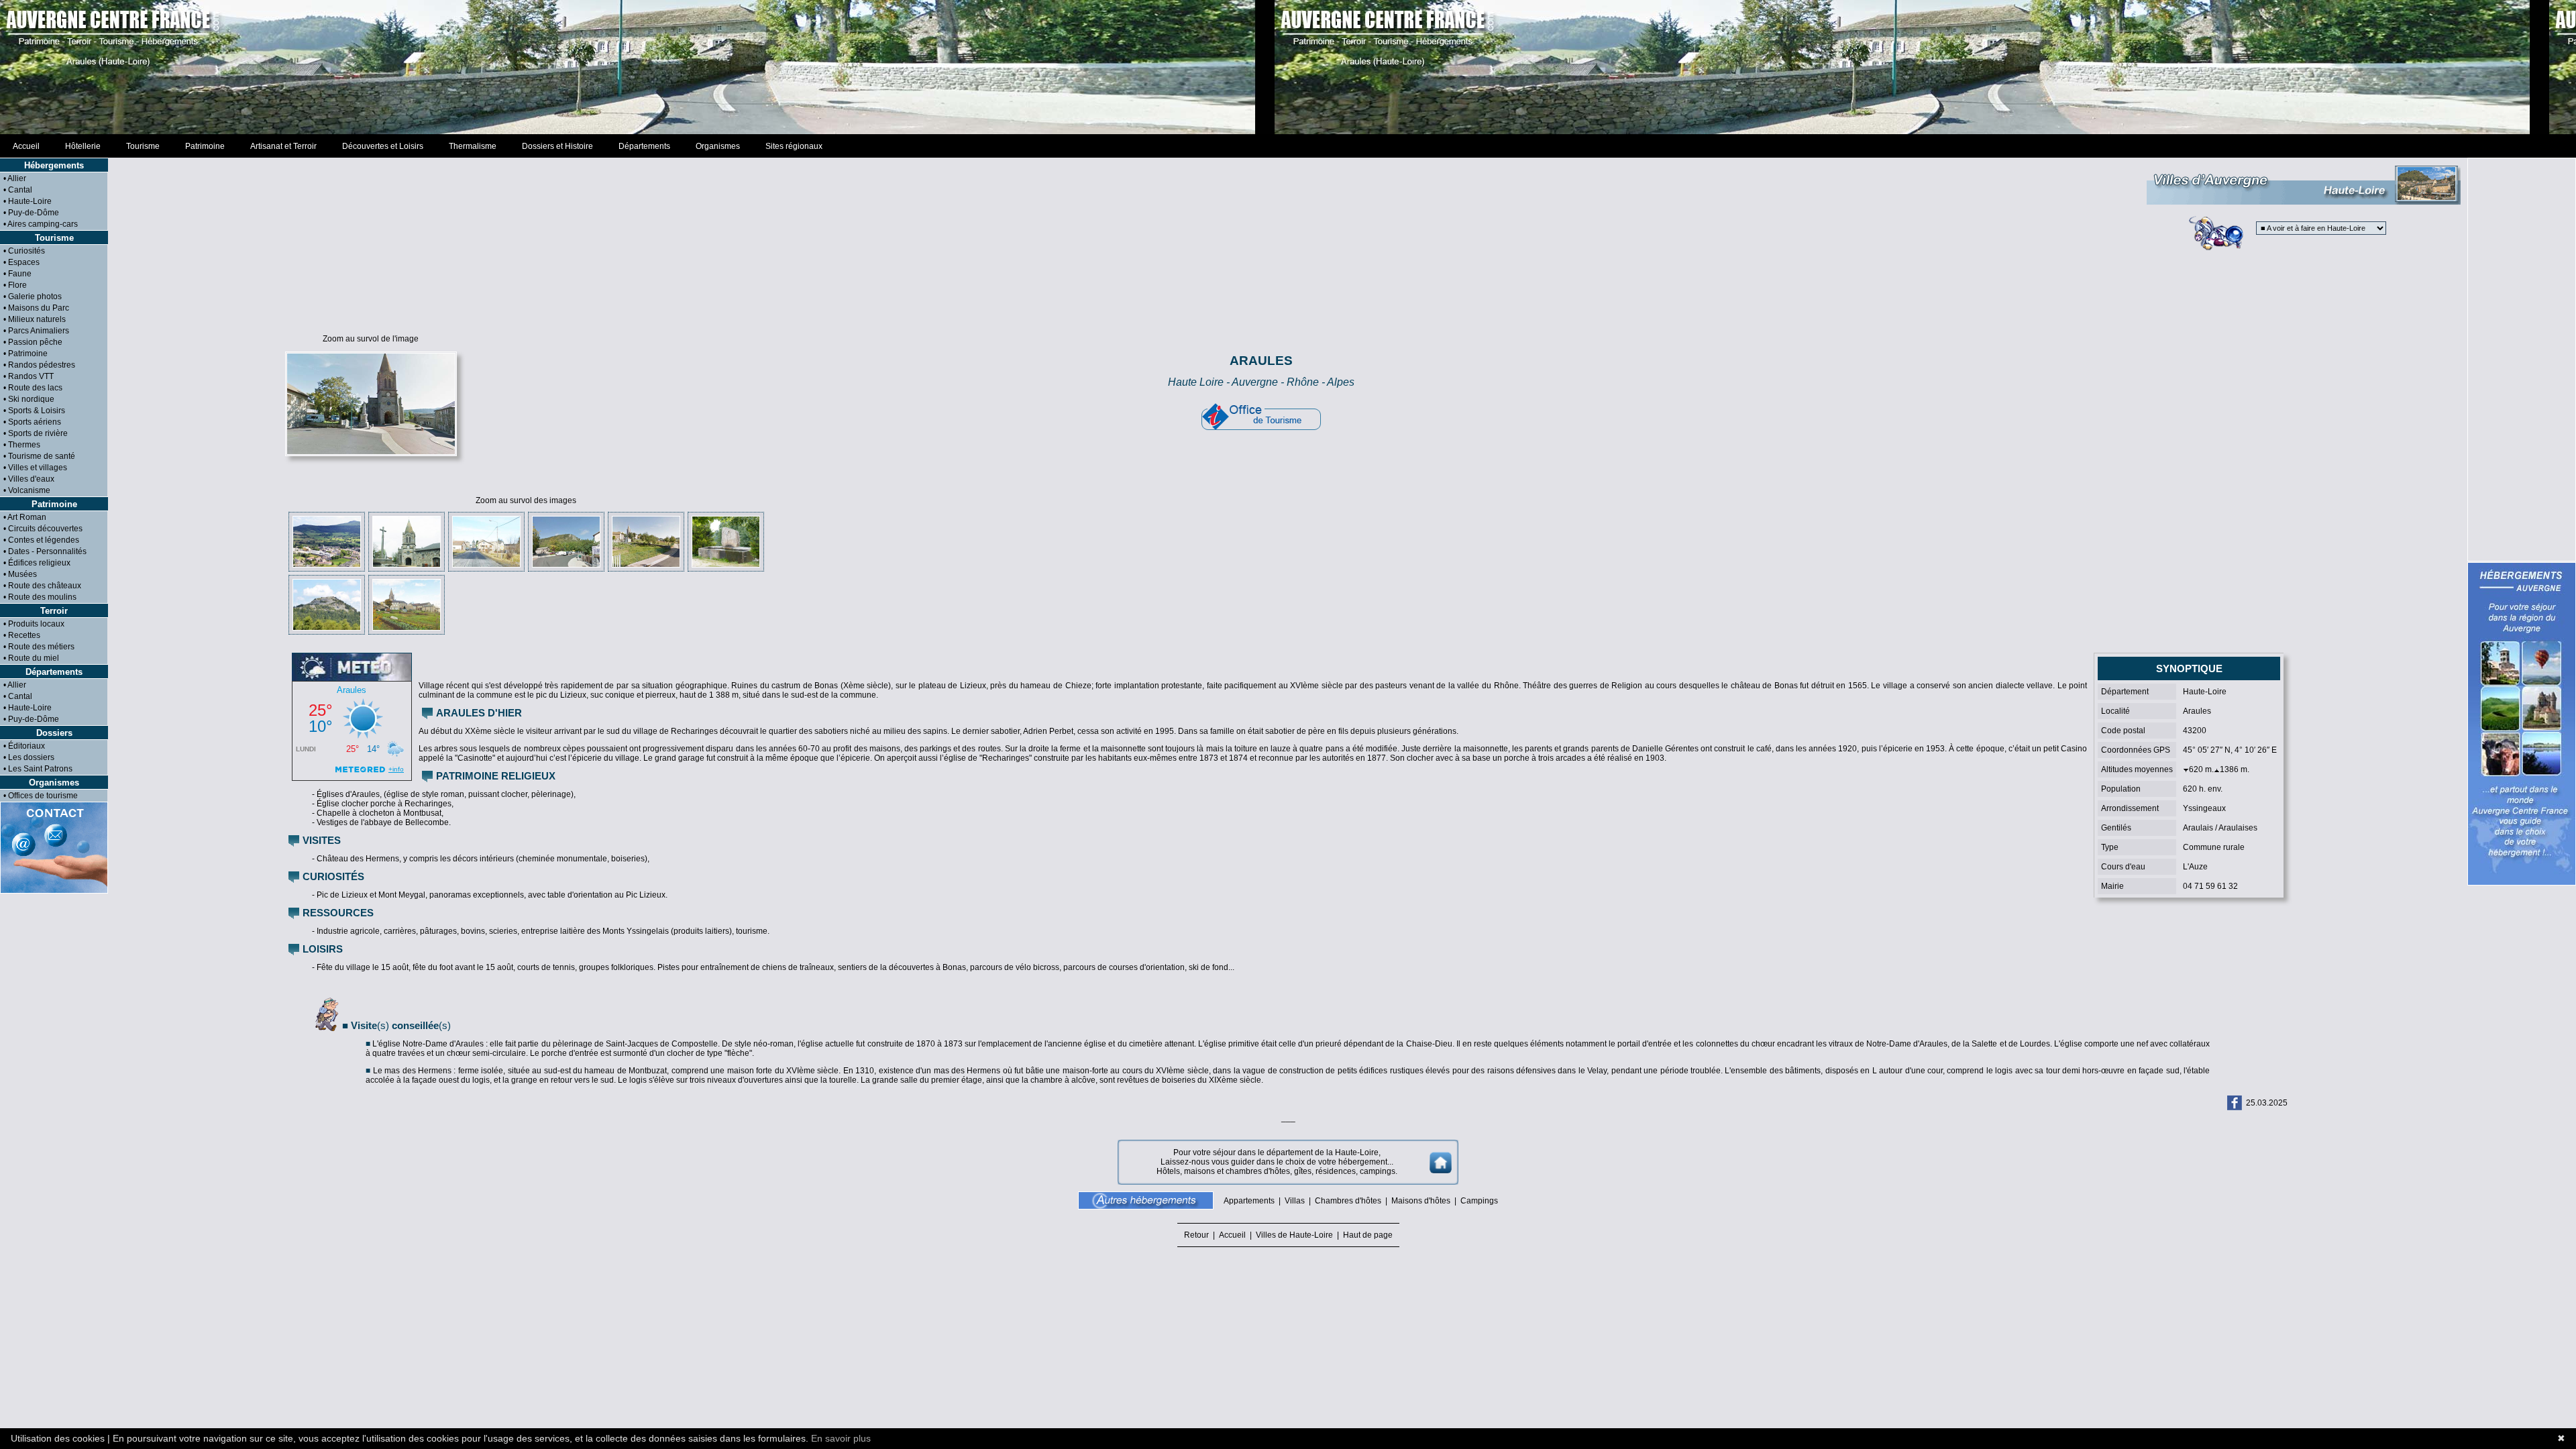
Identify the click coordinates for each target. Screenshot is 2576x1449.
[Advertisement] (1288, 67)
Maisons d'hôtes (1421, 1201)
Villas (1295, 1201)
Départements (644, 146)
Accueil (26, 146)
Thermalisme (473, 146)
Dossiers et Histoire (557, 146)
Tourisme (143, 146)
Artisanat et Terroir (283, 146)
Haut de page (1366, 1235)
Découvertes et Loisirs (383, 146)
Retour (1198, 1235)
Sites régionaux (794, 146)
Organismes (718, 146)
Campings (1479, 1201)
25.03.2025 (2267, 1103)
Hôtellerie (83, 146)
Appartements (1249, 1201)
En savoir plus (841, 1438)
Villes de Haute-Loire (1294, 1235)
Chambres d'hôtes (1348, 1201)
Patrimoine (205, 146)
